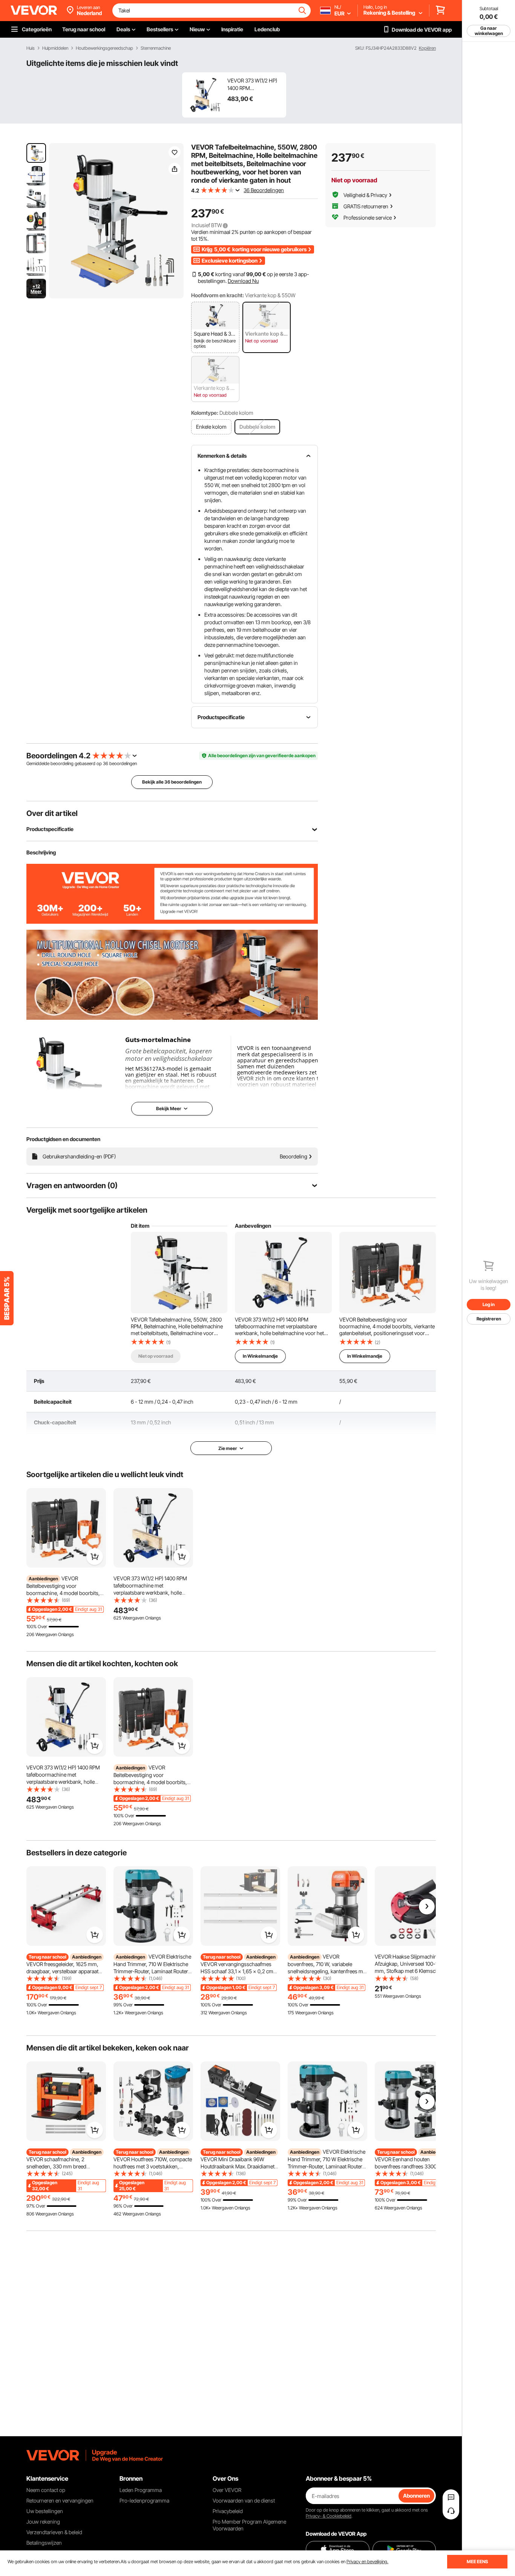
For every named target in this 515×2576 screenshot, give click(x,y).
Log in (489, 1304)
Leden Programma (141, 2490)
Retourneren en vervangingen (60, 2500)
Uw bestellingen (45, 2511)
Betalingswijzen (44, 2543)
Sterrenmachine (156, 48)
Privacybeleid (228, 2511)
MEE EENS (477, 2561)
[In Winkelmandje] (95, 1557)
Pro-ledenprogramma (144, 2500)
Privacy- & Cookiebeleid (329, 2516)
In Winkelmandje (260, 1356)
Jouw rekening (43, 2522)
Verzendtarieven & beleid (54, 2532)
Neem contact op (46, 2490)
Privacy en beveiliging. (367, 2561)
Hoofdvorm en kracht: (218, 295)
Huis (31, 48)
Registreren (489, 1319)
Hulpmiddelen (55, 48)
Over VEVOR (227, 2490)
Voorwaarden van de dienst (244, 2500)
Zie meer (228, 1448)
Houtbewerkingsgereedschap (104, 48)
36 (106, 763)
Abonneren (416, 2496)
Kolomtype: (205, 413)
